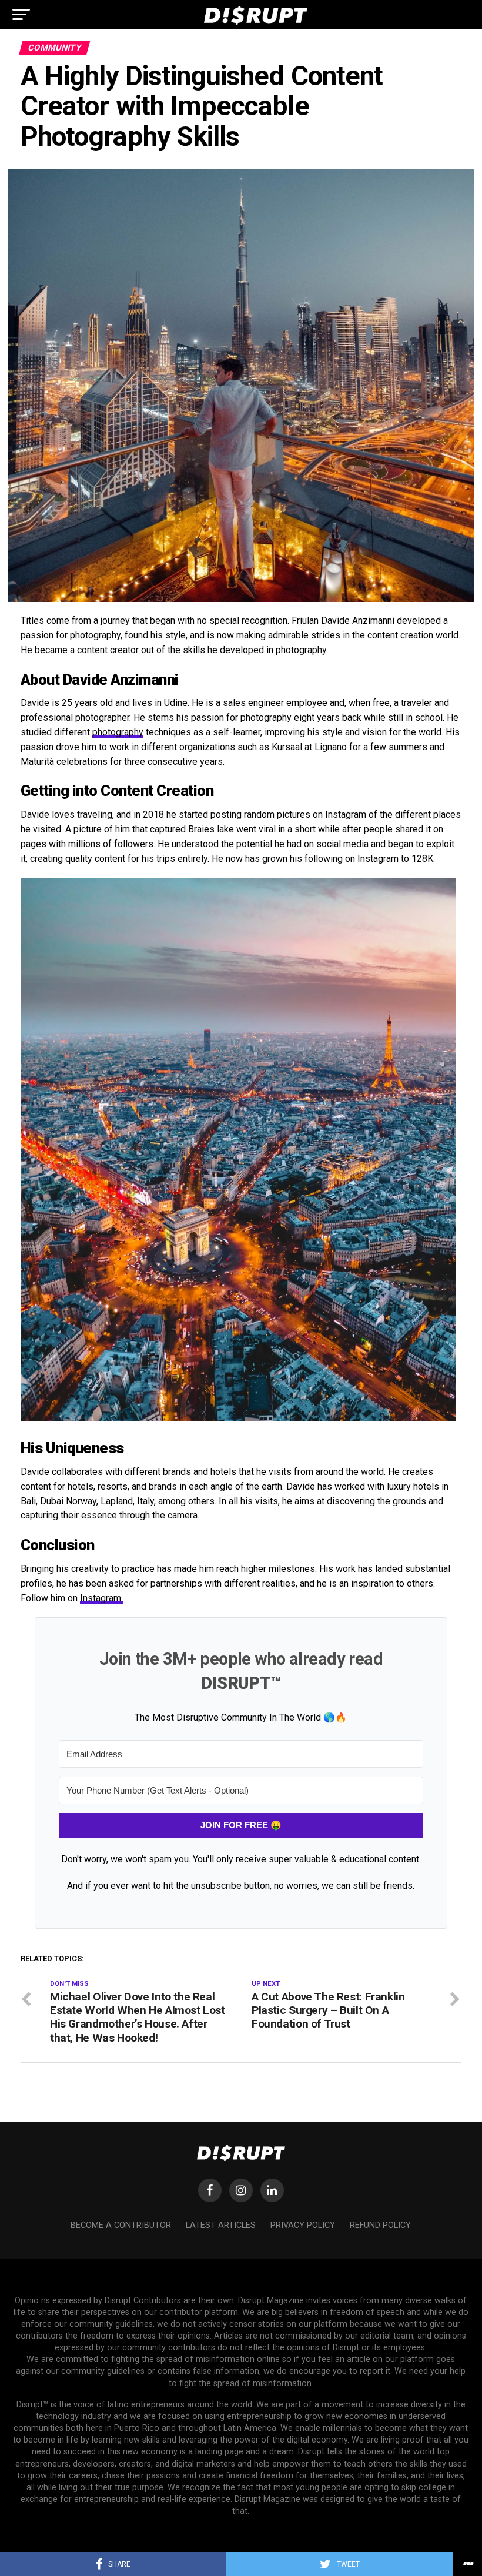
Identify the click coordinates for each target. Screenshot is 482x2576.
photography (118, 732)
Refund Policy (380, 2225)
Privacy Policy (303, 2225)
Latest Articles (221, 2225)
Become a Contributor (121, 2225)
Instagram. (101, 1598)
